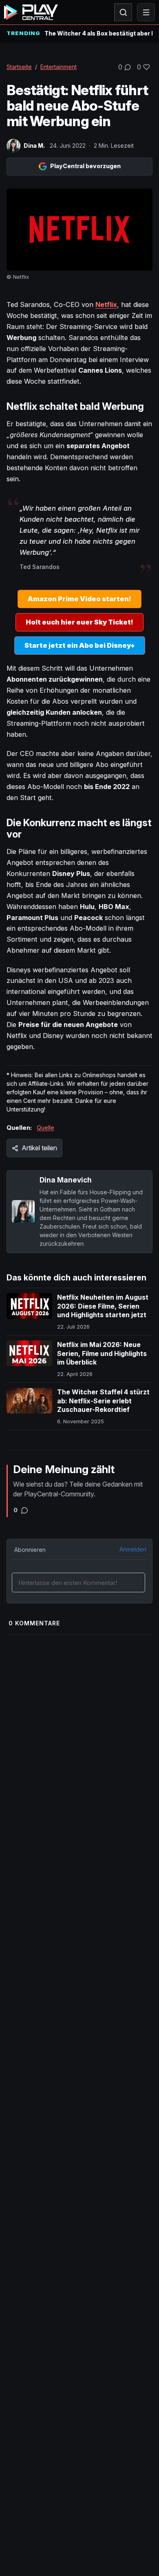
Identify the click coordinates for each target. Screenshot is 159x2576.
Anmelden (133, 1549)
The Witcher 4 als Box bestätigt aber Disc (98, 33)
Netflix (106, 304)
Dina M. (34, 146)
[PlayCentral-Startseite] (31, 12)
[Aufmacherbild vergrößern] (79, 230)
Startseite (19, 67)
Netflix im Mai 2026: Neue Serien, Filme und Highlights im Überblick (102, 1353)
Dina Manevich (66, 1180)
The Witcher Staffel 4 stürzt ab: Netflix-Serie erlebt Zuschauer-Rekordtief (103, 1401)
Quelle (45, 1128)
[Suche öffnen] (123, 12)
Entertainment (59, 67)
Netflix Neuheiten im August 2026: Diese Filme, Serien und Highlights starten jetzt (103, 1306)
